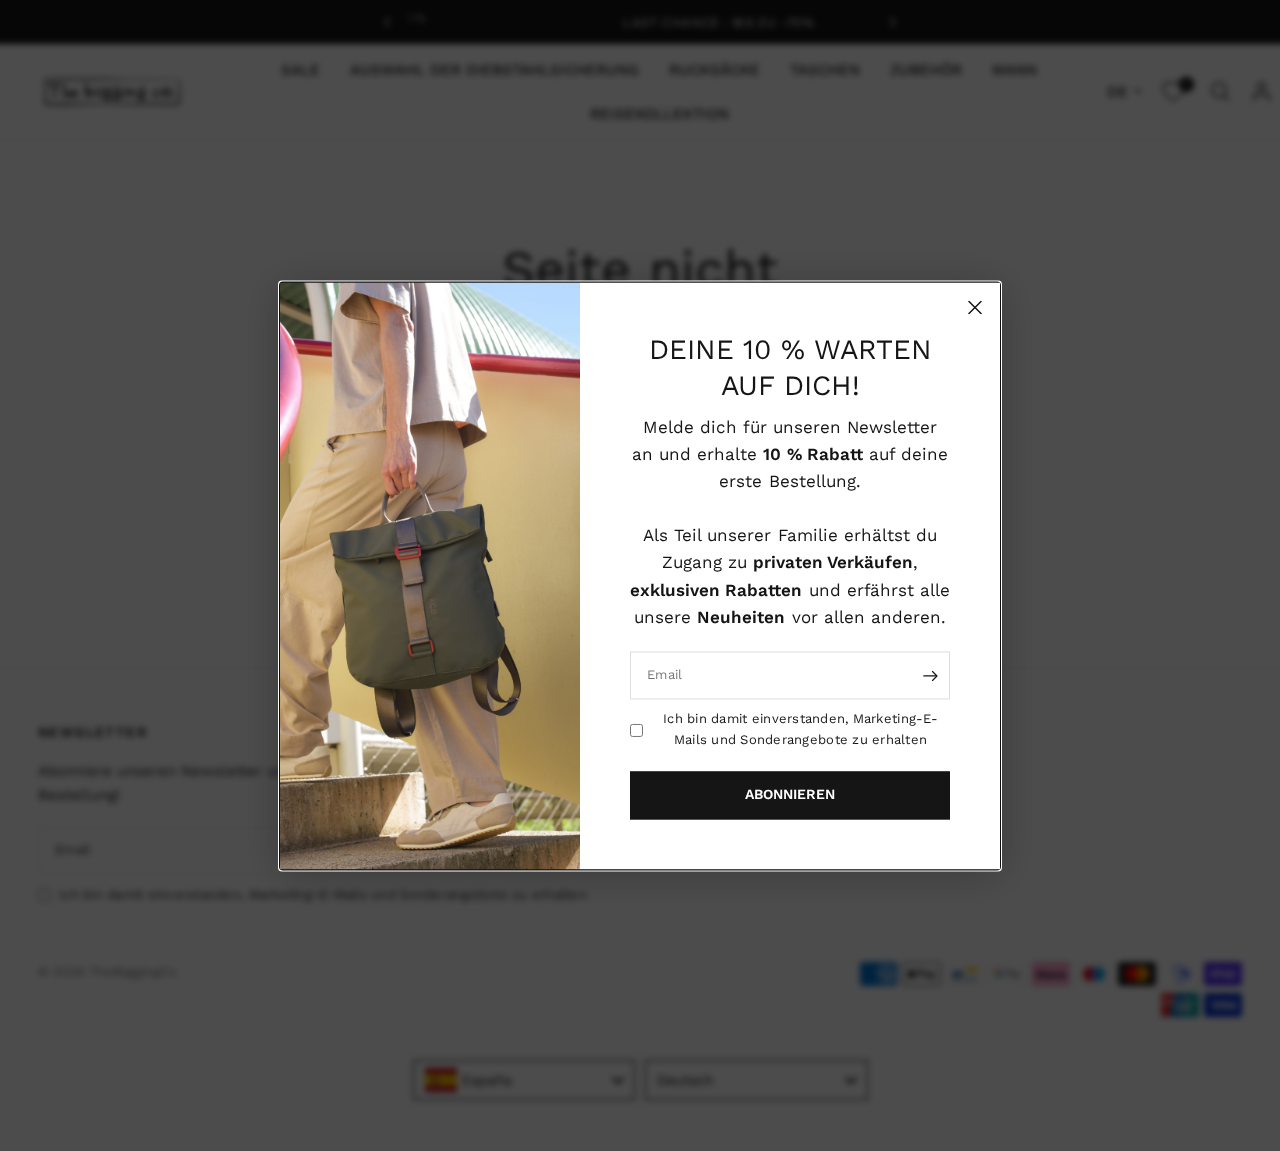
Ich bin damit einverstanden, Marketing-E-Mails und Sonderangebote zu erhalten (800, 729)
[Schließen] (975, 307)
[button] (790, 795)
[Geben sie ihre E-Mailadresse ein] (930, 675)
